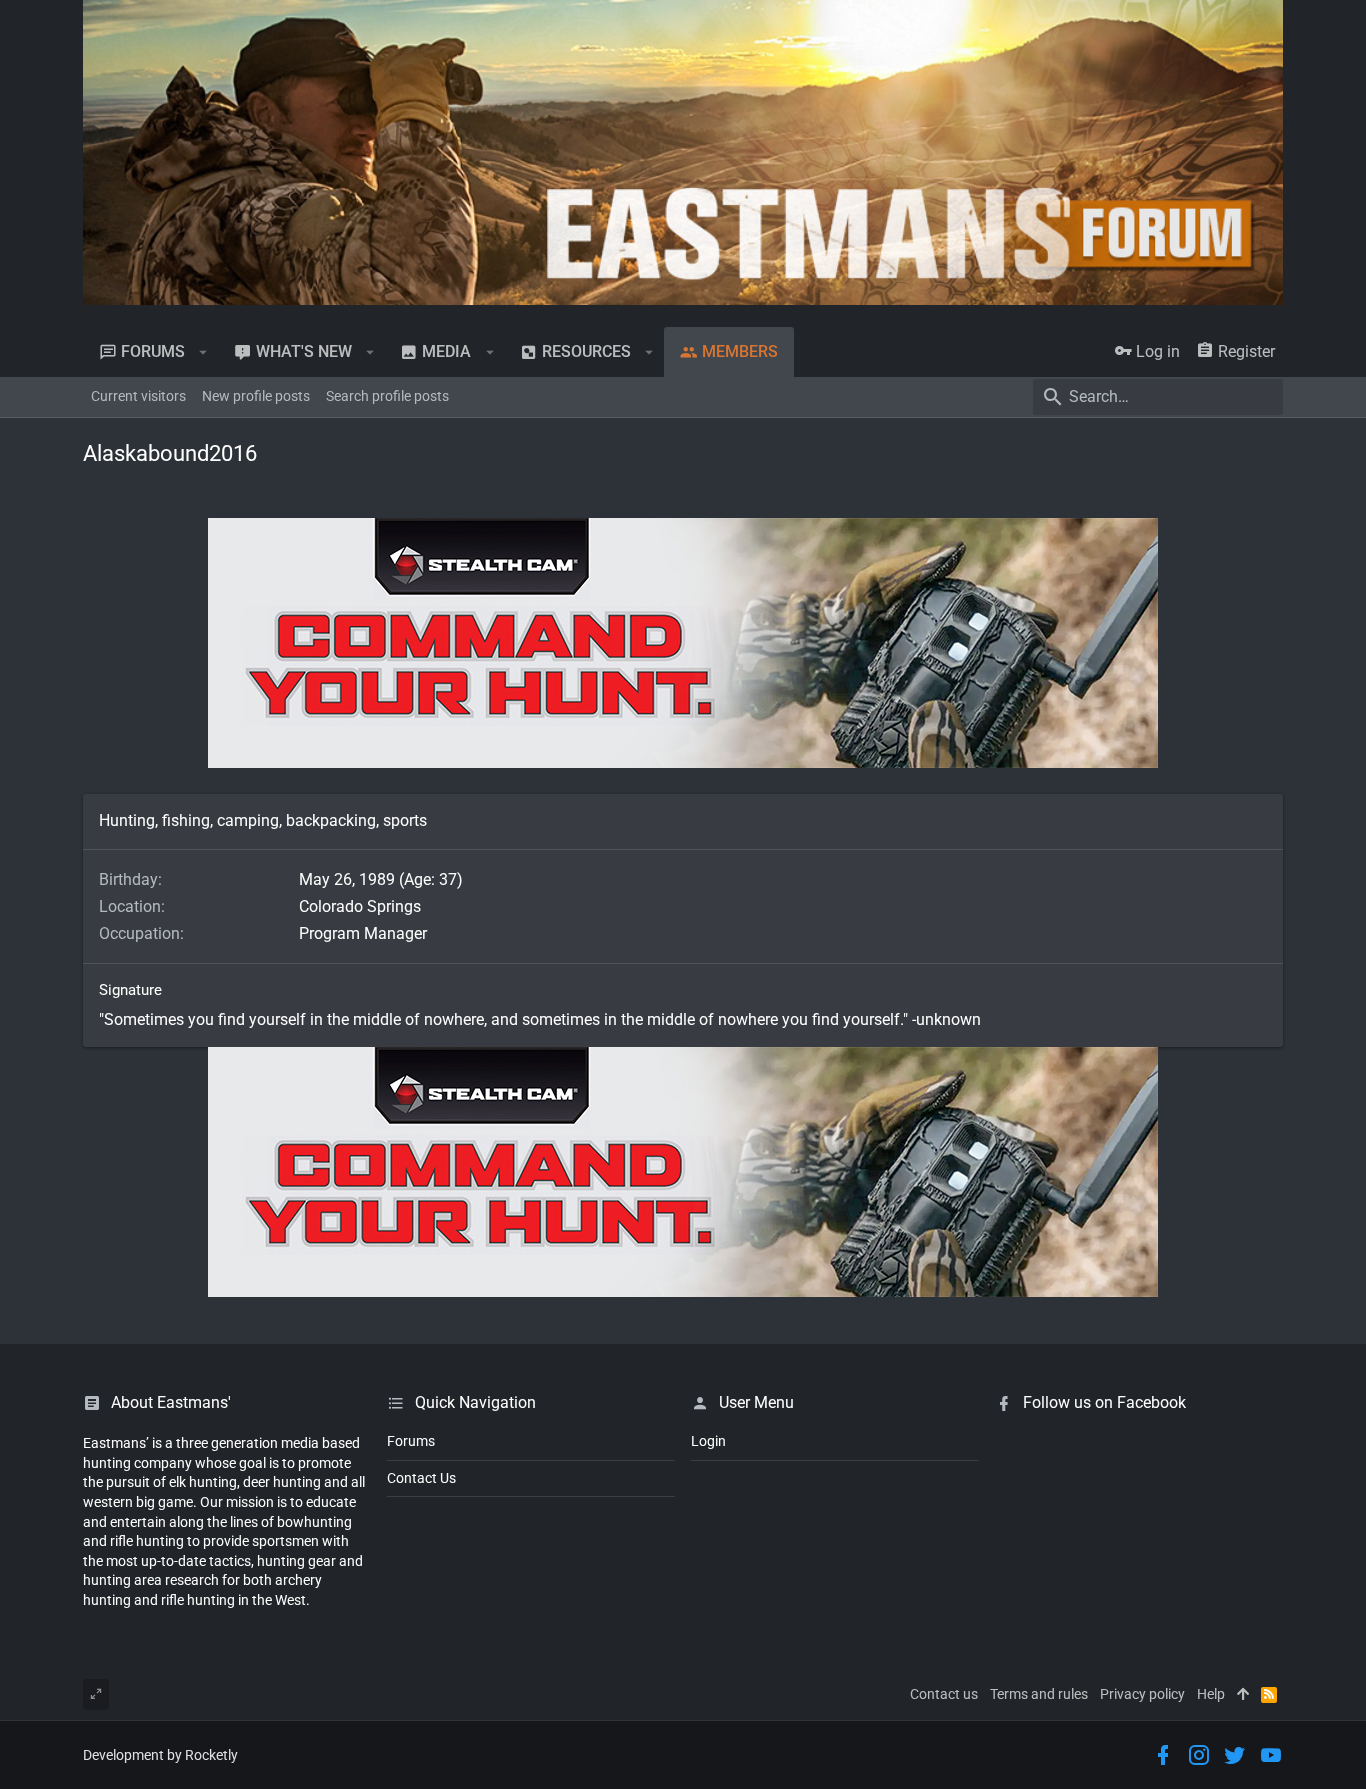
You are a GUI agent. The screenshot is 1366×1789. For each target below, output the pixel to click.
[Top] (1243, 1695)
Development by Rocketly (160, 1755)
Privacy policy (1142, 1694)
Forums (411, 1441)
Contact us (944, 1694)
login (708, 1441)
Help (1211, 1694)
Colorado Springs (360, 906)
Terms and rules (1039, 1694)
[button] (203, 352)
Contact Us (421, 1478)
